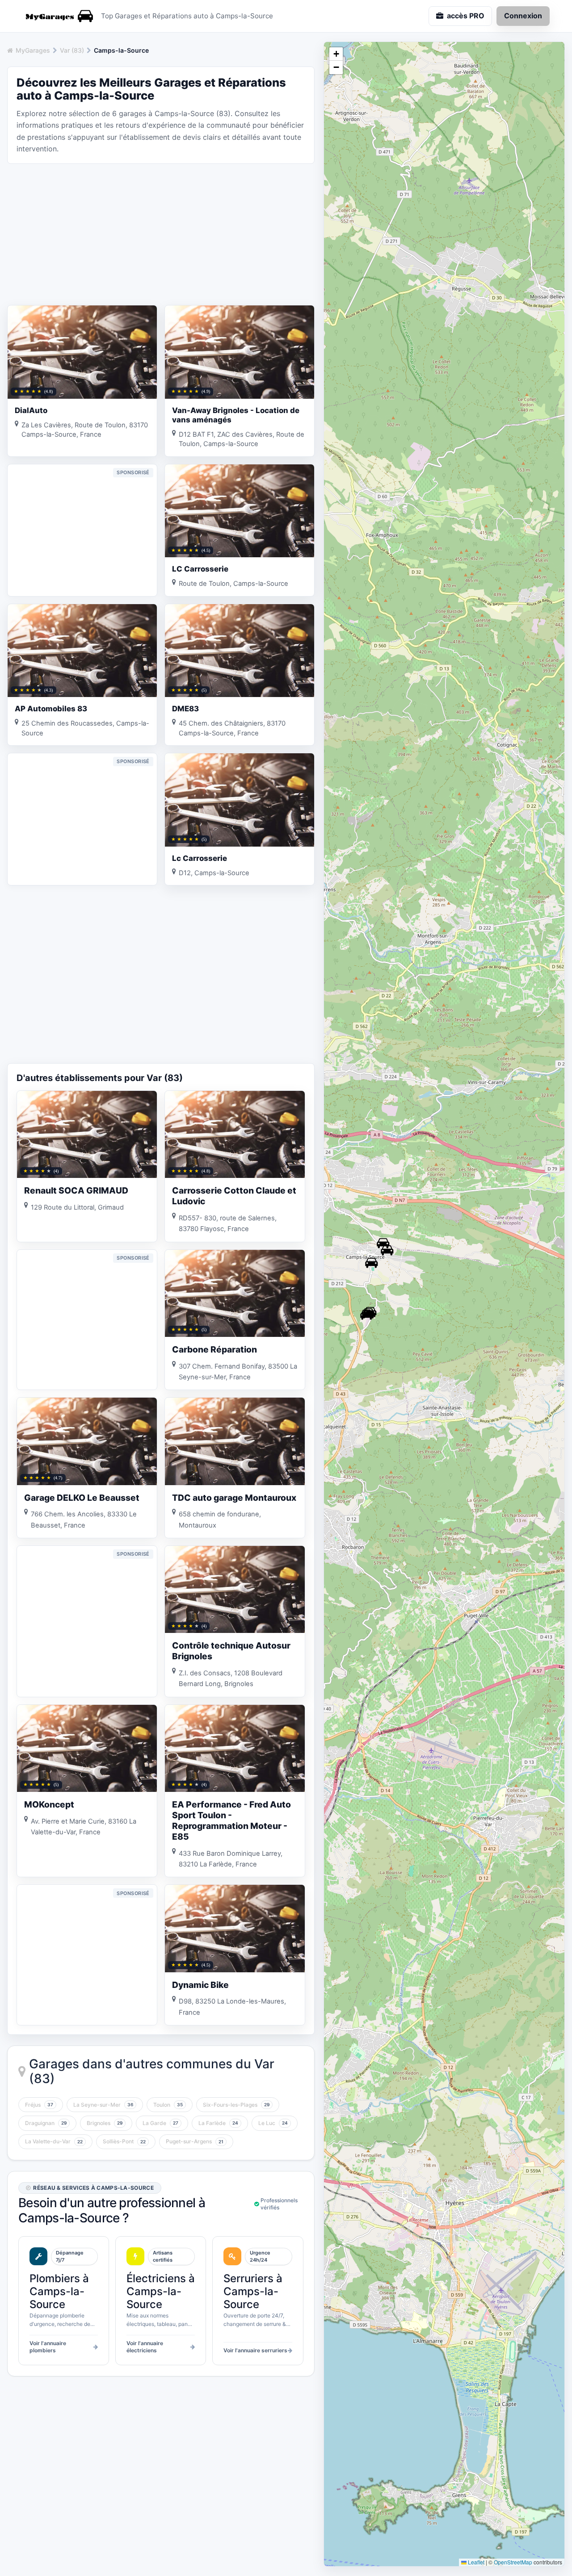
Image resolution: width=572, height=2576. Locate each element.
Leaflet (475, 2562)
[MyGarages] (58, 16)
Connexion (523, 16)
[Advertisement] (161, 234)
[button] (366, 1315)
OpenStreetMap (513, 2562)
